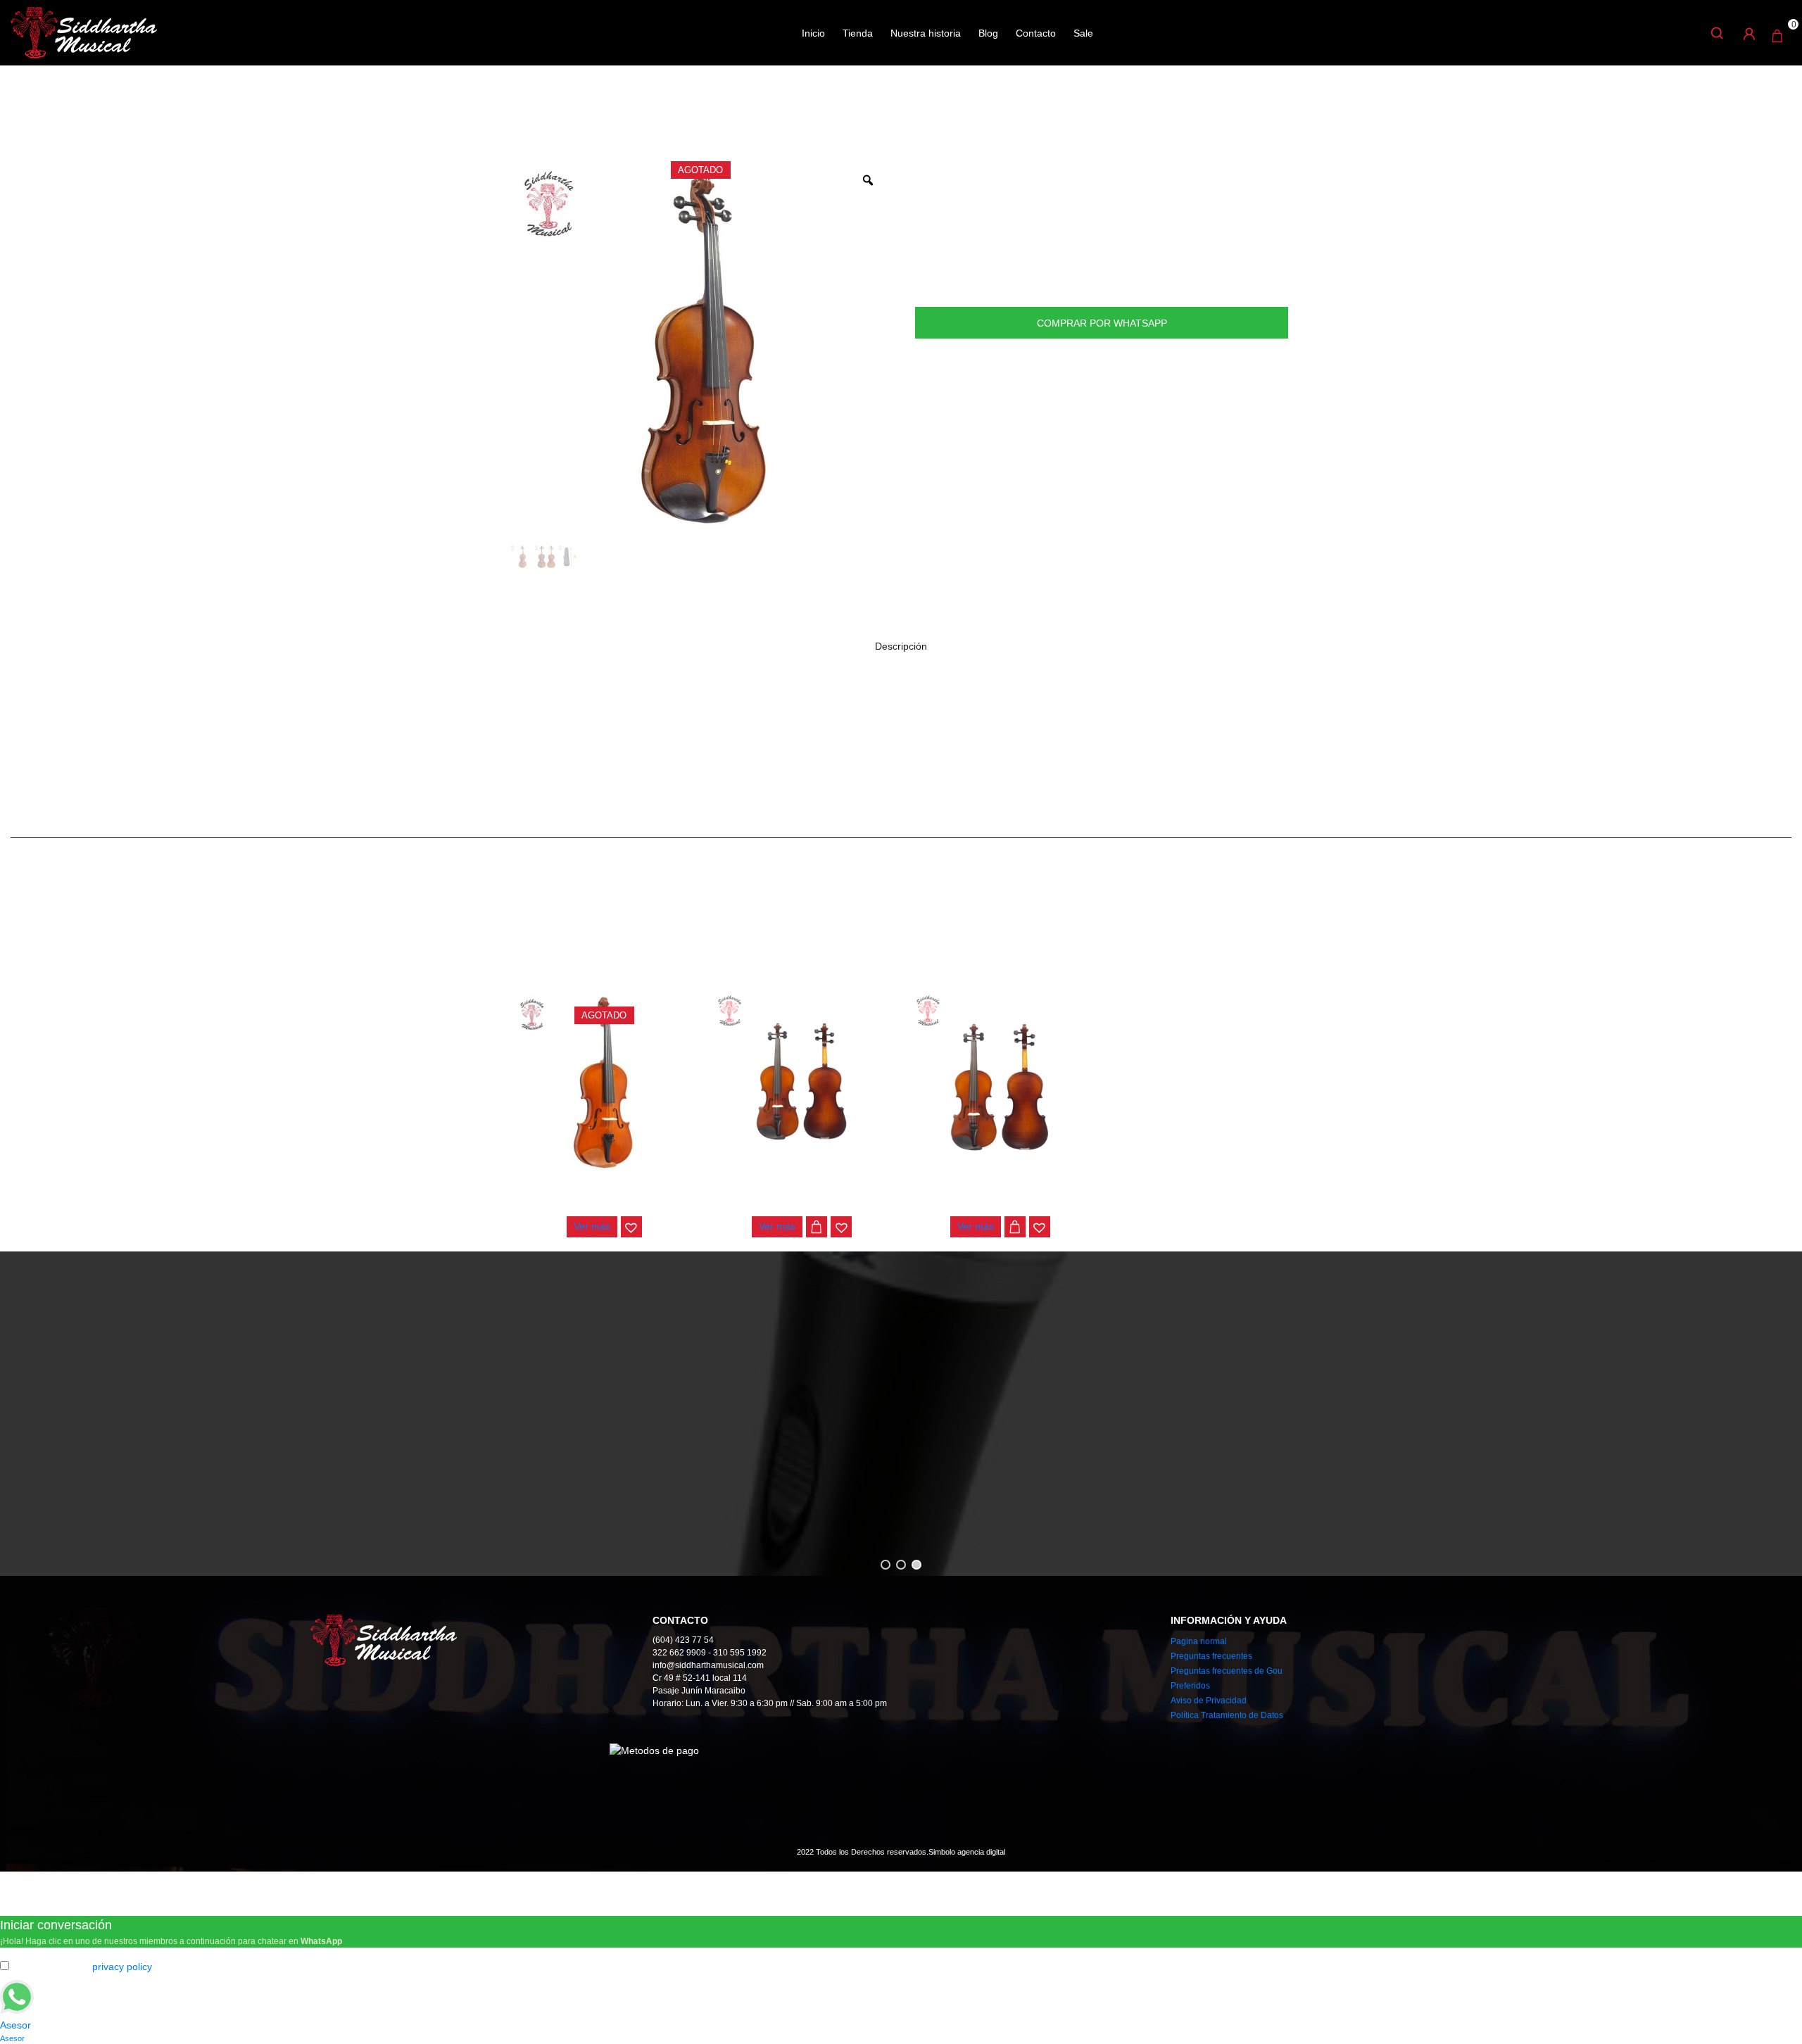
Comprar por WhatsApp (1102, 323)
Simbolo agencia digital (967, 1852)
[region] (901, 1414)
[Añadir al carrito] (817, 1227)
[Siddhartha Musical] (84, 32)
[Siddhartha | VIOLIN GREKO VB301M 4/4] (1000, 1083)
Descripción (901, 646)
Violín (644, 112)
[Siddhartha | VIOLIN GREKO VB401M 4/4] (604, 1083)
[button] (631, 1227)
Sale (1083, 33)
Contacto (1036, 33)
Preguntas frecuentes (1211, 1656)
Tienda (858, 33)
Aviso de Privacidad (1209, 1701)
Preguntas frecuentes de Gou (1227, 1671)
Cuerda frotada (583, 112)
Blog (988, 33)
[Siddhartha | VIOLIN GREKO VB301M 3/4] (802, 1083)
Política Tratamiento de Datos (1227, 1715)
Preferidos (1190, 1686)
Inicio (813, 33)
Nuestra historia (926, 33)
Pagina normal (1199, 1641)
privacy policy (122, 1967)
